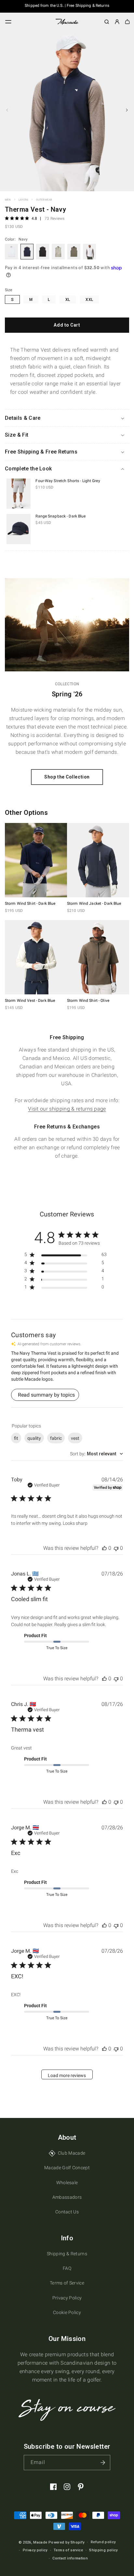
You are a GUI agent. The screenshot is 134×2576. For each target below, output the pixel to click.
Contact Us (67, 2212)
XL (68, 300)
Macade (40, 2542)
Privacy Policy (67, 2298)
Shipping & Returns (67, 2254)
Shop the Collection (67, 777)
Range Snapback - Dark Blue (60, 516)
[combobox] (96, 1454)
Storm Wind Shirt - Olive (88, 1001)
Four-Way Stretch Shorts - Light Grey (68, 481)
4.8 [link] (34, 218)
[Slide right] (127, 110)
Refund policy (103, 2542)
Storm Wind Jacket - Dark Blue (94, 903)
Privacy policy (35, 2550)
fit (16, 1438)
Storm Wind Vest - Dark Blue (30, 1001)
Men (8, 200)
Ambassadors (67, 2197)
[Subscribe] (103, 2463)
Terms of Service (67, 2283)
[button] (8, 22)
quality (34, 1438)
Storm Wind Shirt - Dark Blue (30, 903)
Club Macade (72, 2153)
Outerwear (44, 200)
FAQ (67, 2268)
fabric (56, 1438)
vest (75, 1438)
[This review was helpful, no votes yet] (104, 1548)
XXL (89, 300)
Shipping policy (103, 2550)
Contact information (70, 2558)
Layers (23, 200)
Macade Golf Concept (67, 2168)
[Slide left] (7, 110)
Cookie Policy (67, 2312)
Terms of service (68, 2550)
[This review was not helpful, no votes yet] (116, 1548)
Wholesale (67, 2183)
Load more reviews (67, 2075)
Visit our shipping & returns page (67, 1109)
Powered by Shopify (66, 2542)
